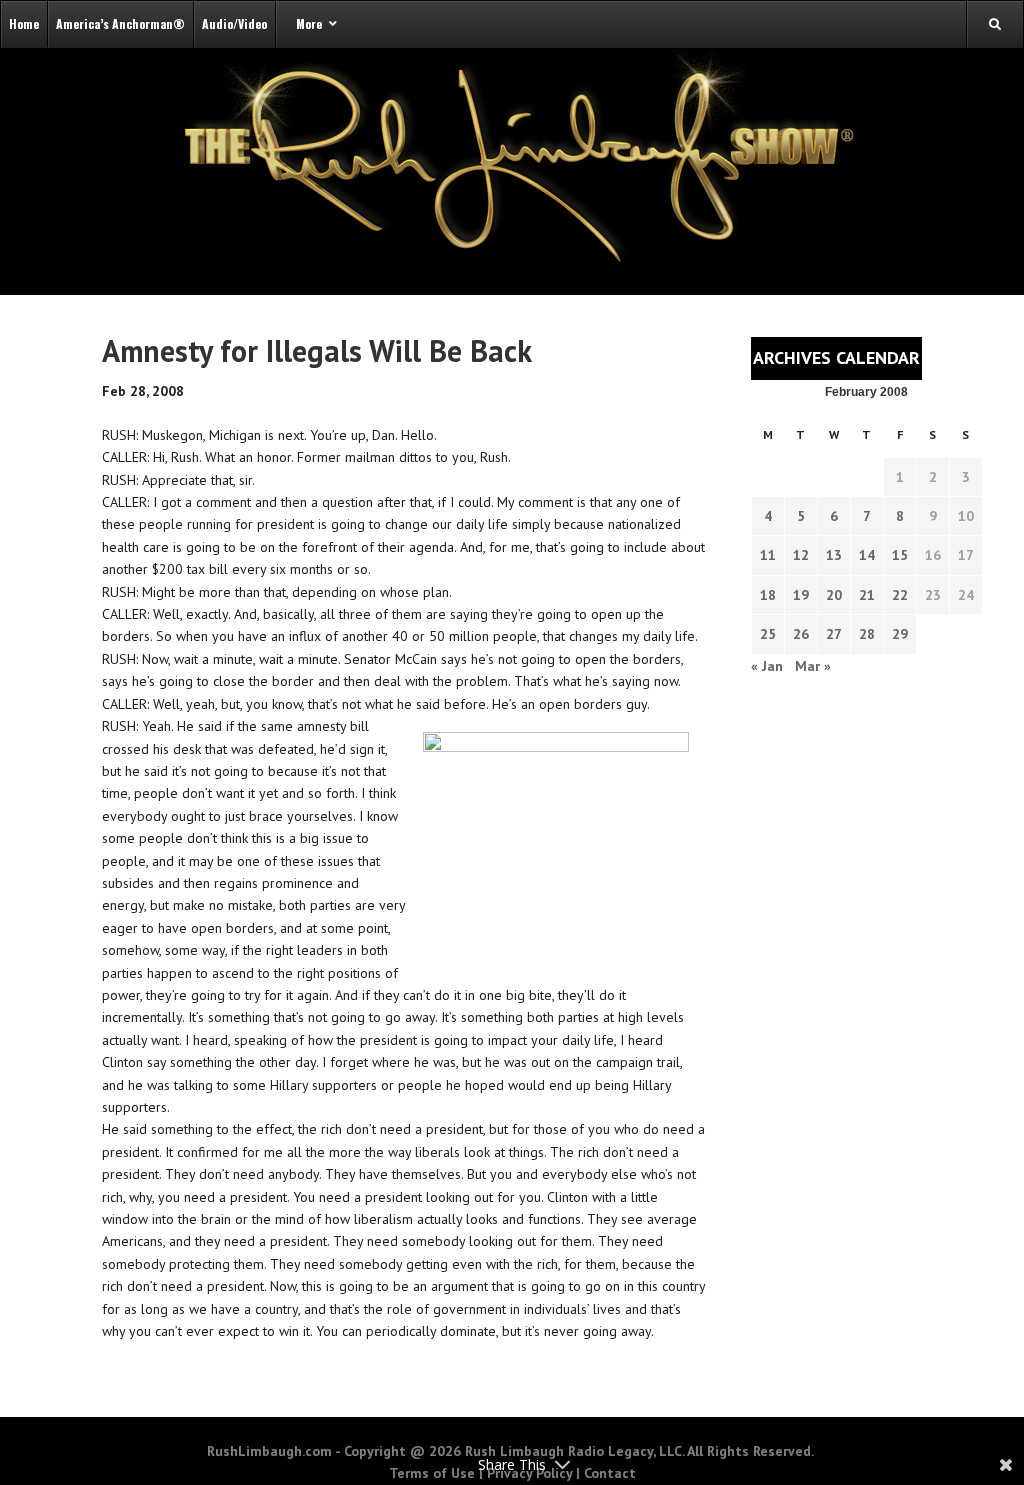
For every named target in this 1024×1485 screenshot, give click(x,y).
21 (867, 595)
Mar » (813, 666)
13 (834, 555)
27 (834, 634)
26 (801, 634)
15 (900, 555)
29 (900, 634)
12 (801, 555)
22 (900, 595)
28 (867, 634)
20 (834, 595)
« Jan (767, 666)
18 (768, 595)
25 (768, 634)
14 (867, 555)
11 (768, 555)
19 (801, 595)
